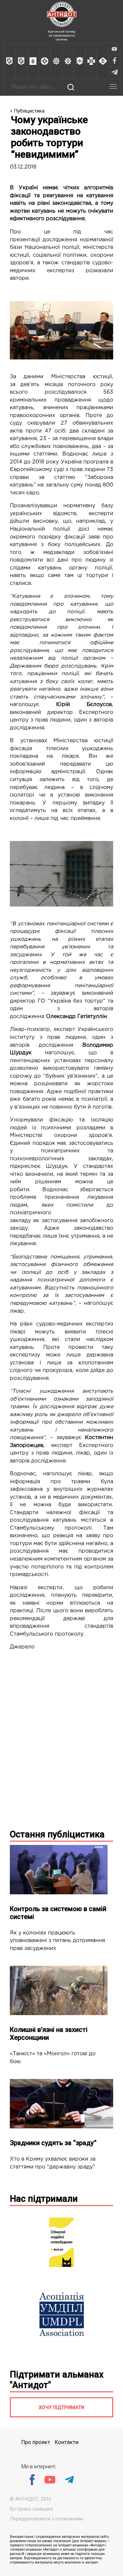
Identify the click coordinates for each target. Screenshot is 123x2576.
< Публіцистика (27, 111)
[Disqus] (61, 1739)
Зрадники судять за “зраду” (53, 2143)
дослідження (60, 240)
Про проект (36, 2442)
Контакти (67, 2442)
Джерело (22, 1647)
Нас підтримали (44, 2199)
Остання (57, 1834)
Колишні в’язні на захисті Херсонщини (49, 2034)
